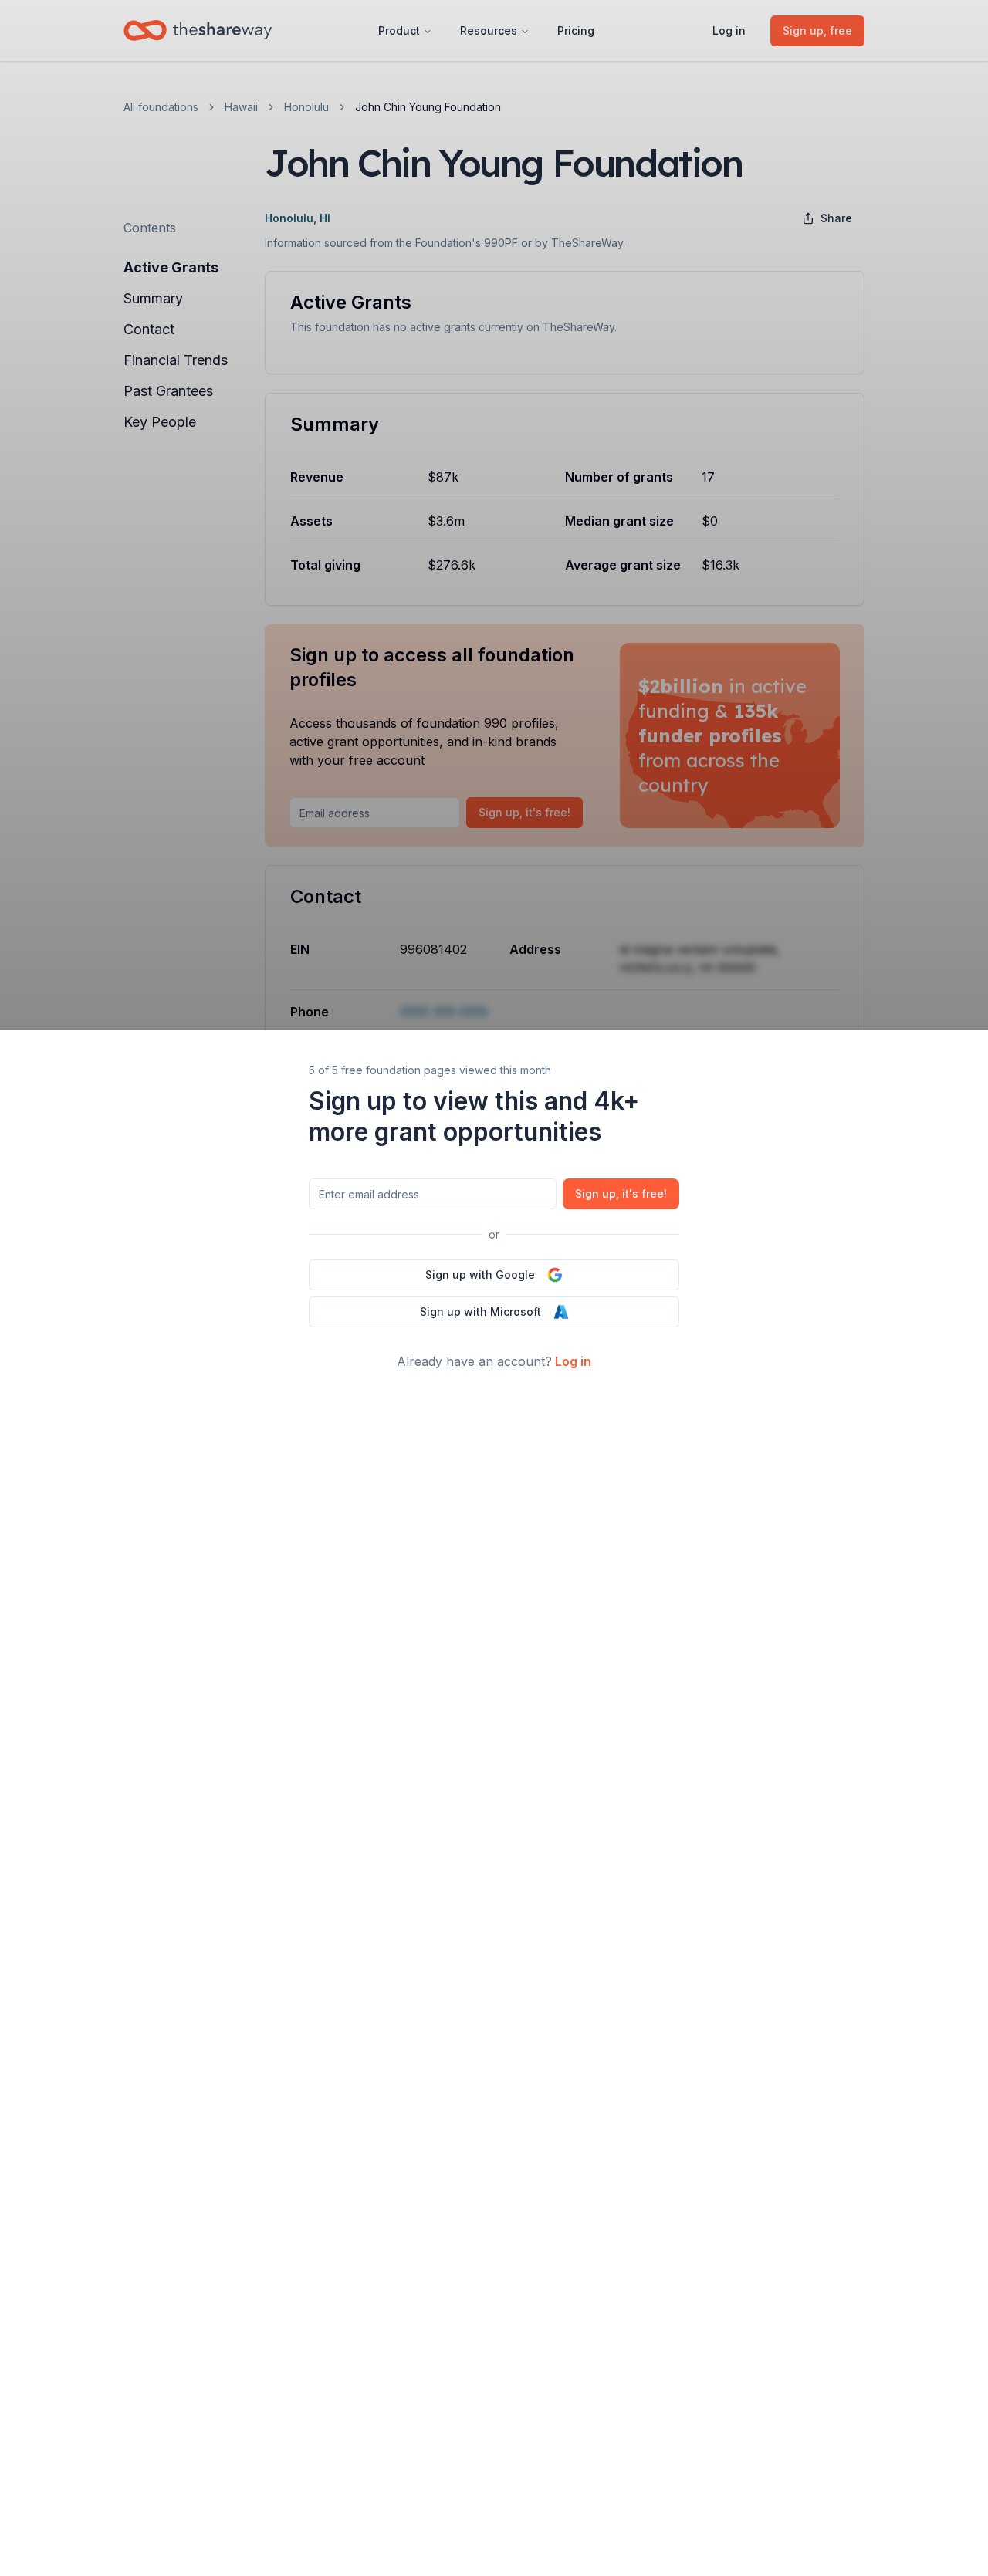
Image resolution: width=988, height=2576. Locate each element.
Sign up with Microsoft (480, 1312)
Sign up (621, 1193)
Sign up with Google (480, 1274)
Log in (573, 1361)
